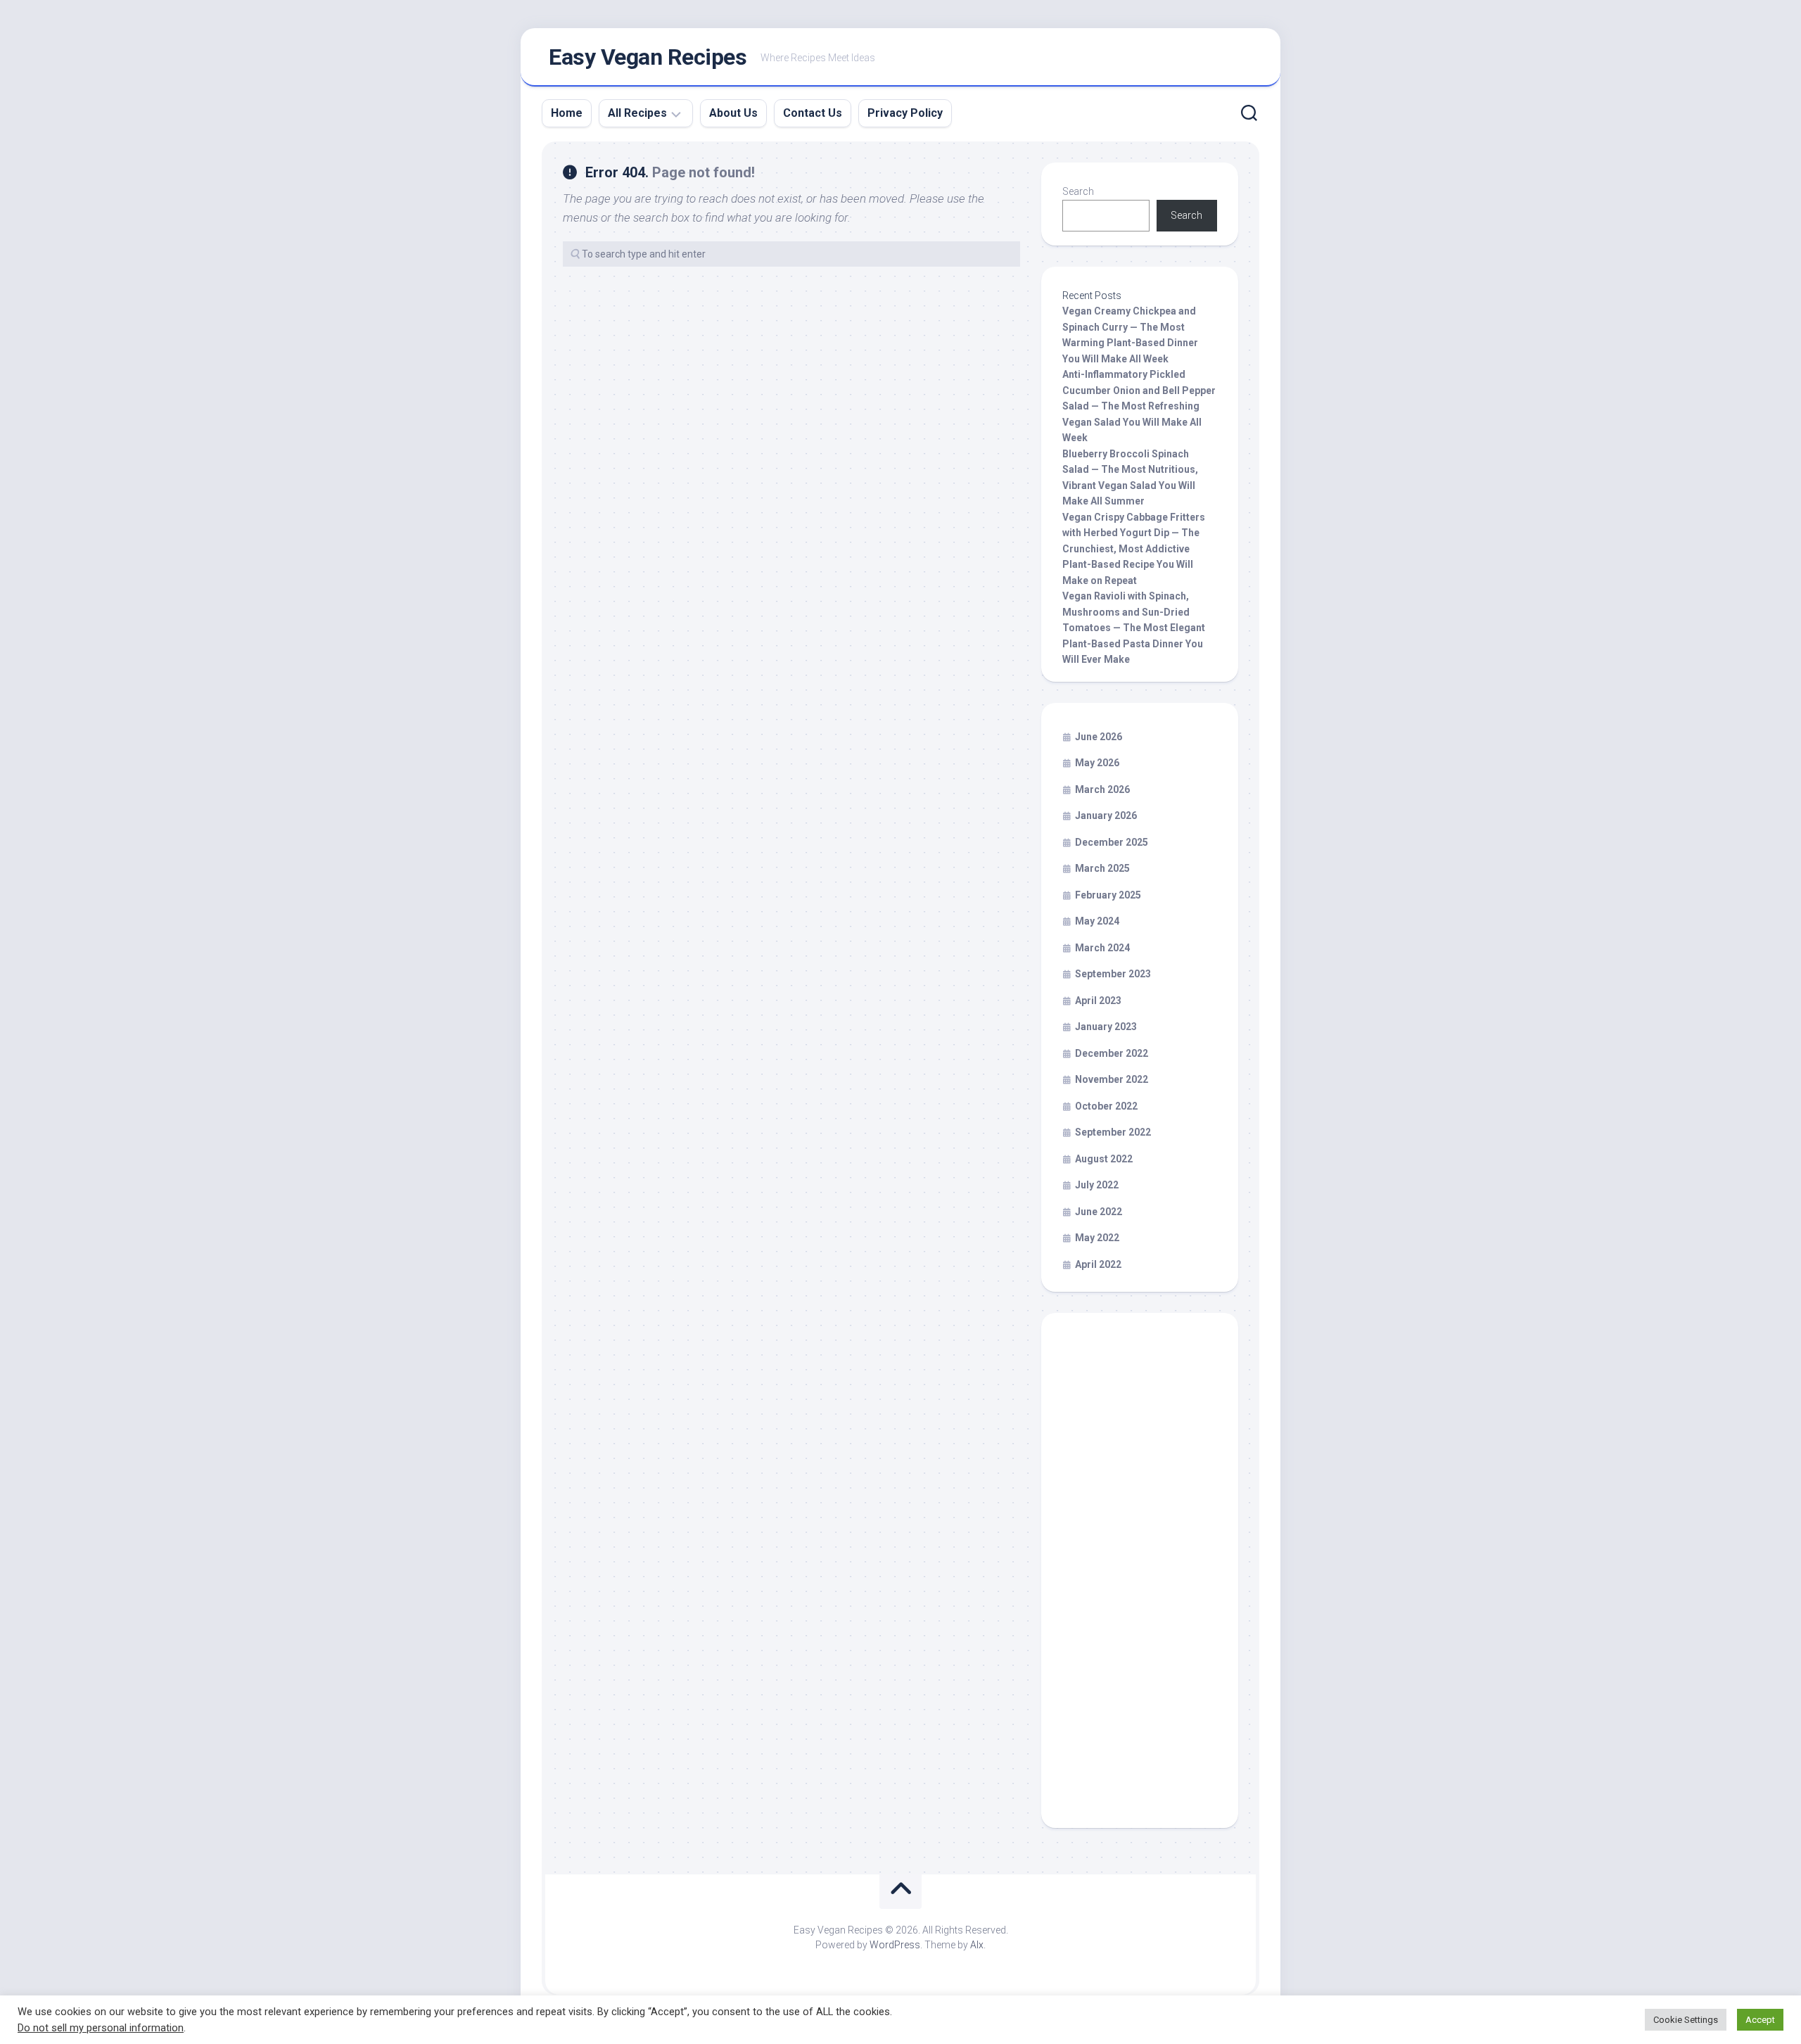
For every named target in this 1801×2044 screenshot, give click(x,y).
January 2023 (1106, 1027)
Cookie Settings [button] (1686, 2020)
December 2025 (1112, 842)
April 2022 (1098, 1264)
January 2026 (1106, 815)
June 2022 (1099, 1212)
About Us (733, 113)
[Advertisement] (1140, 1577)
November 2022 (1112, 1079)
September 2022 (1113, 1132)
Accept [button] (1760, 2020)
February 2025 (1108, 895)
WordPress (895, 1945)
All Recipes (637, 113)
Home (567, 113)
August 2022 (1104, 1159)
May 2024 (1097, 921)
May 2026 (1097, 763)
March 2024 (1102, 948)
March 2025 (1102, 868)
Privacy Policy (905, 113)
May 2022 (1097, 1238)
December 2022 (1112, 1053)
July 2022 (1097, 1185)
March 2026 (1102, 789)
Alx (977, 1945)
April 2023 (1098, 1001)
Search (1078, 191)
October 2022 (1106, 1106)
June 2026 (1099, 737)
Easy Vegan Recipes (648, 57)
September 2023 (1113, 974)
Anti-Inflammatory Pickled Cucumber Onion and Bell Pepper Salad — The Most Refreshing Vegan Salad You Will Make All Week (1139, 406)
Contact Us (813, 113)
